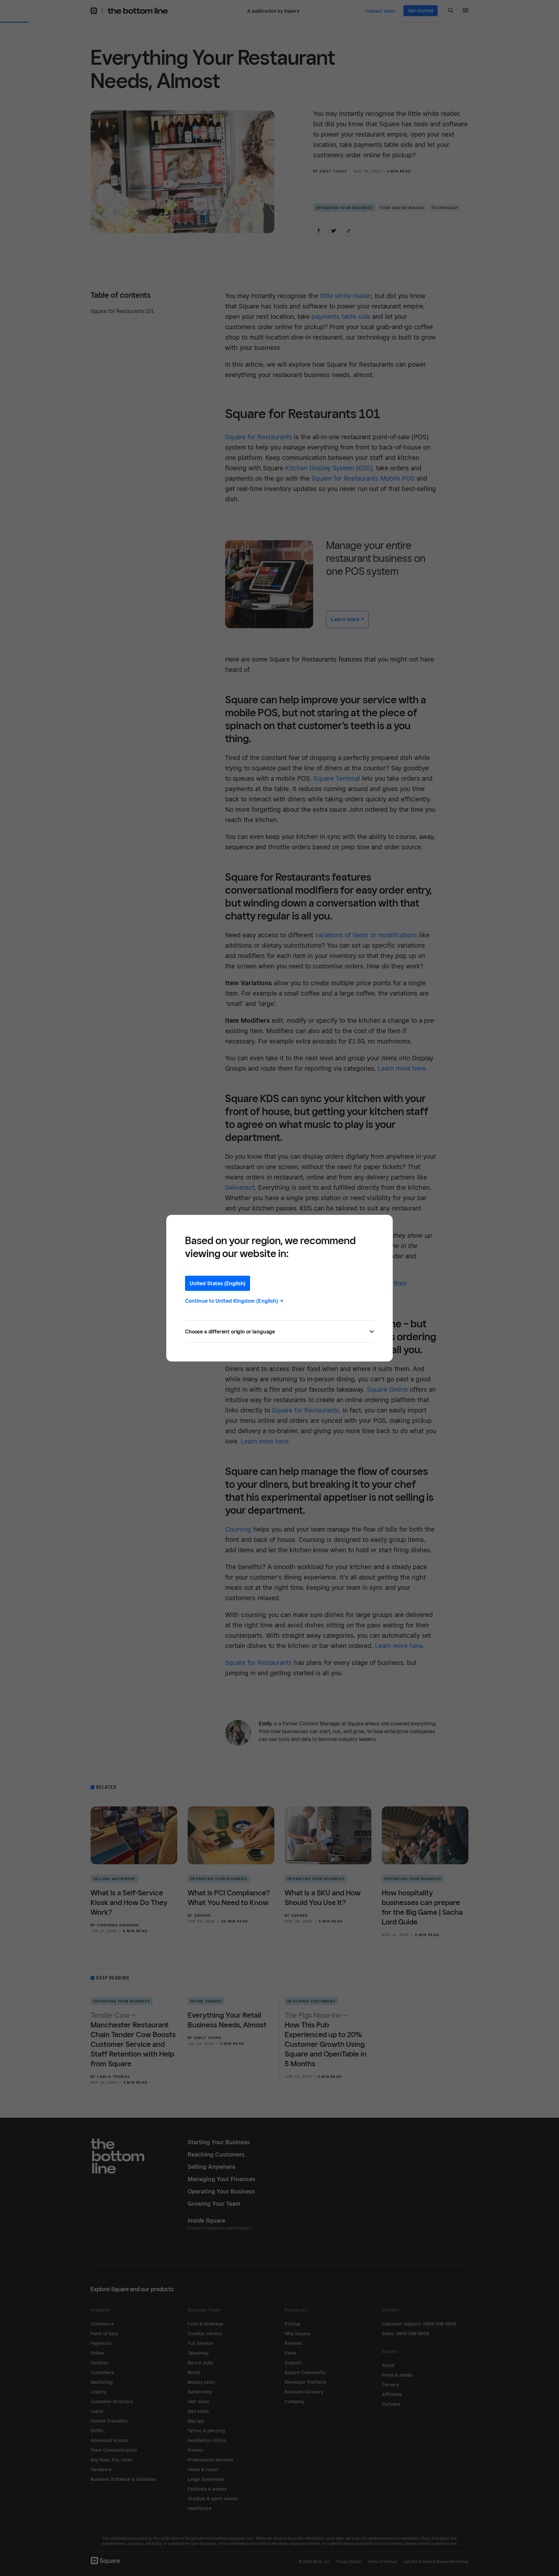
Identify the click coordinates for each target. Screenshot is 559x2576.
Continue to (234, 1301)
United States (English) (218, 1283)
